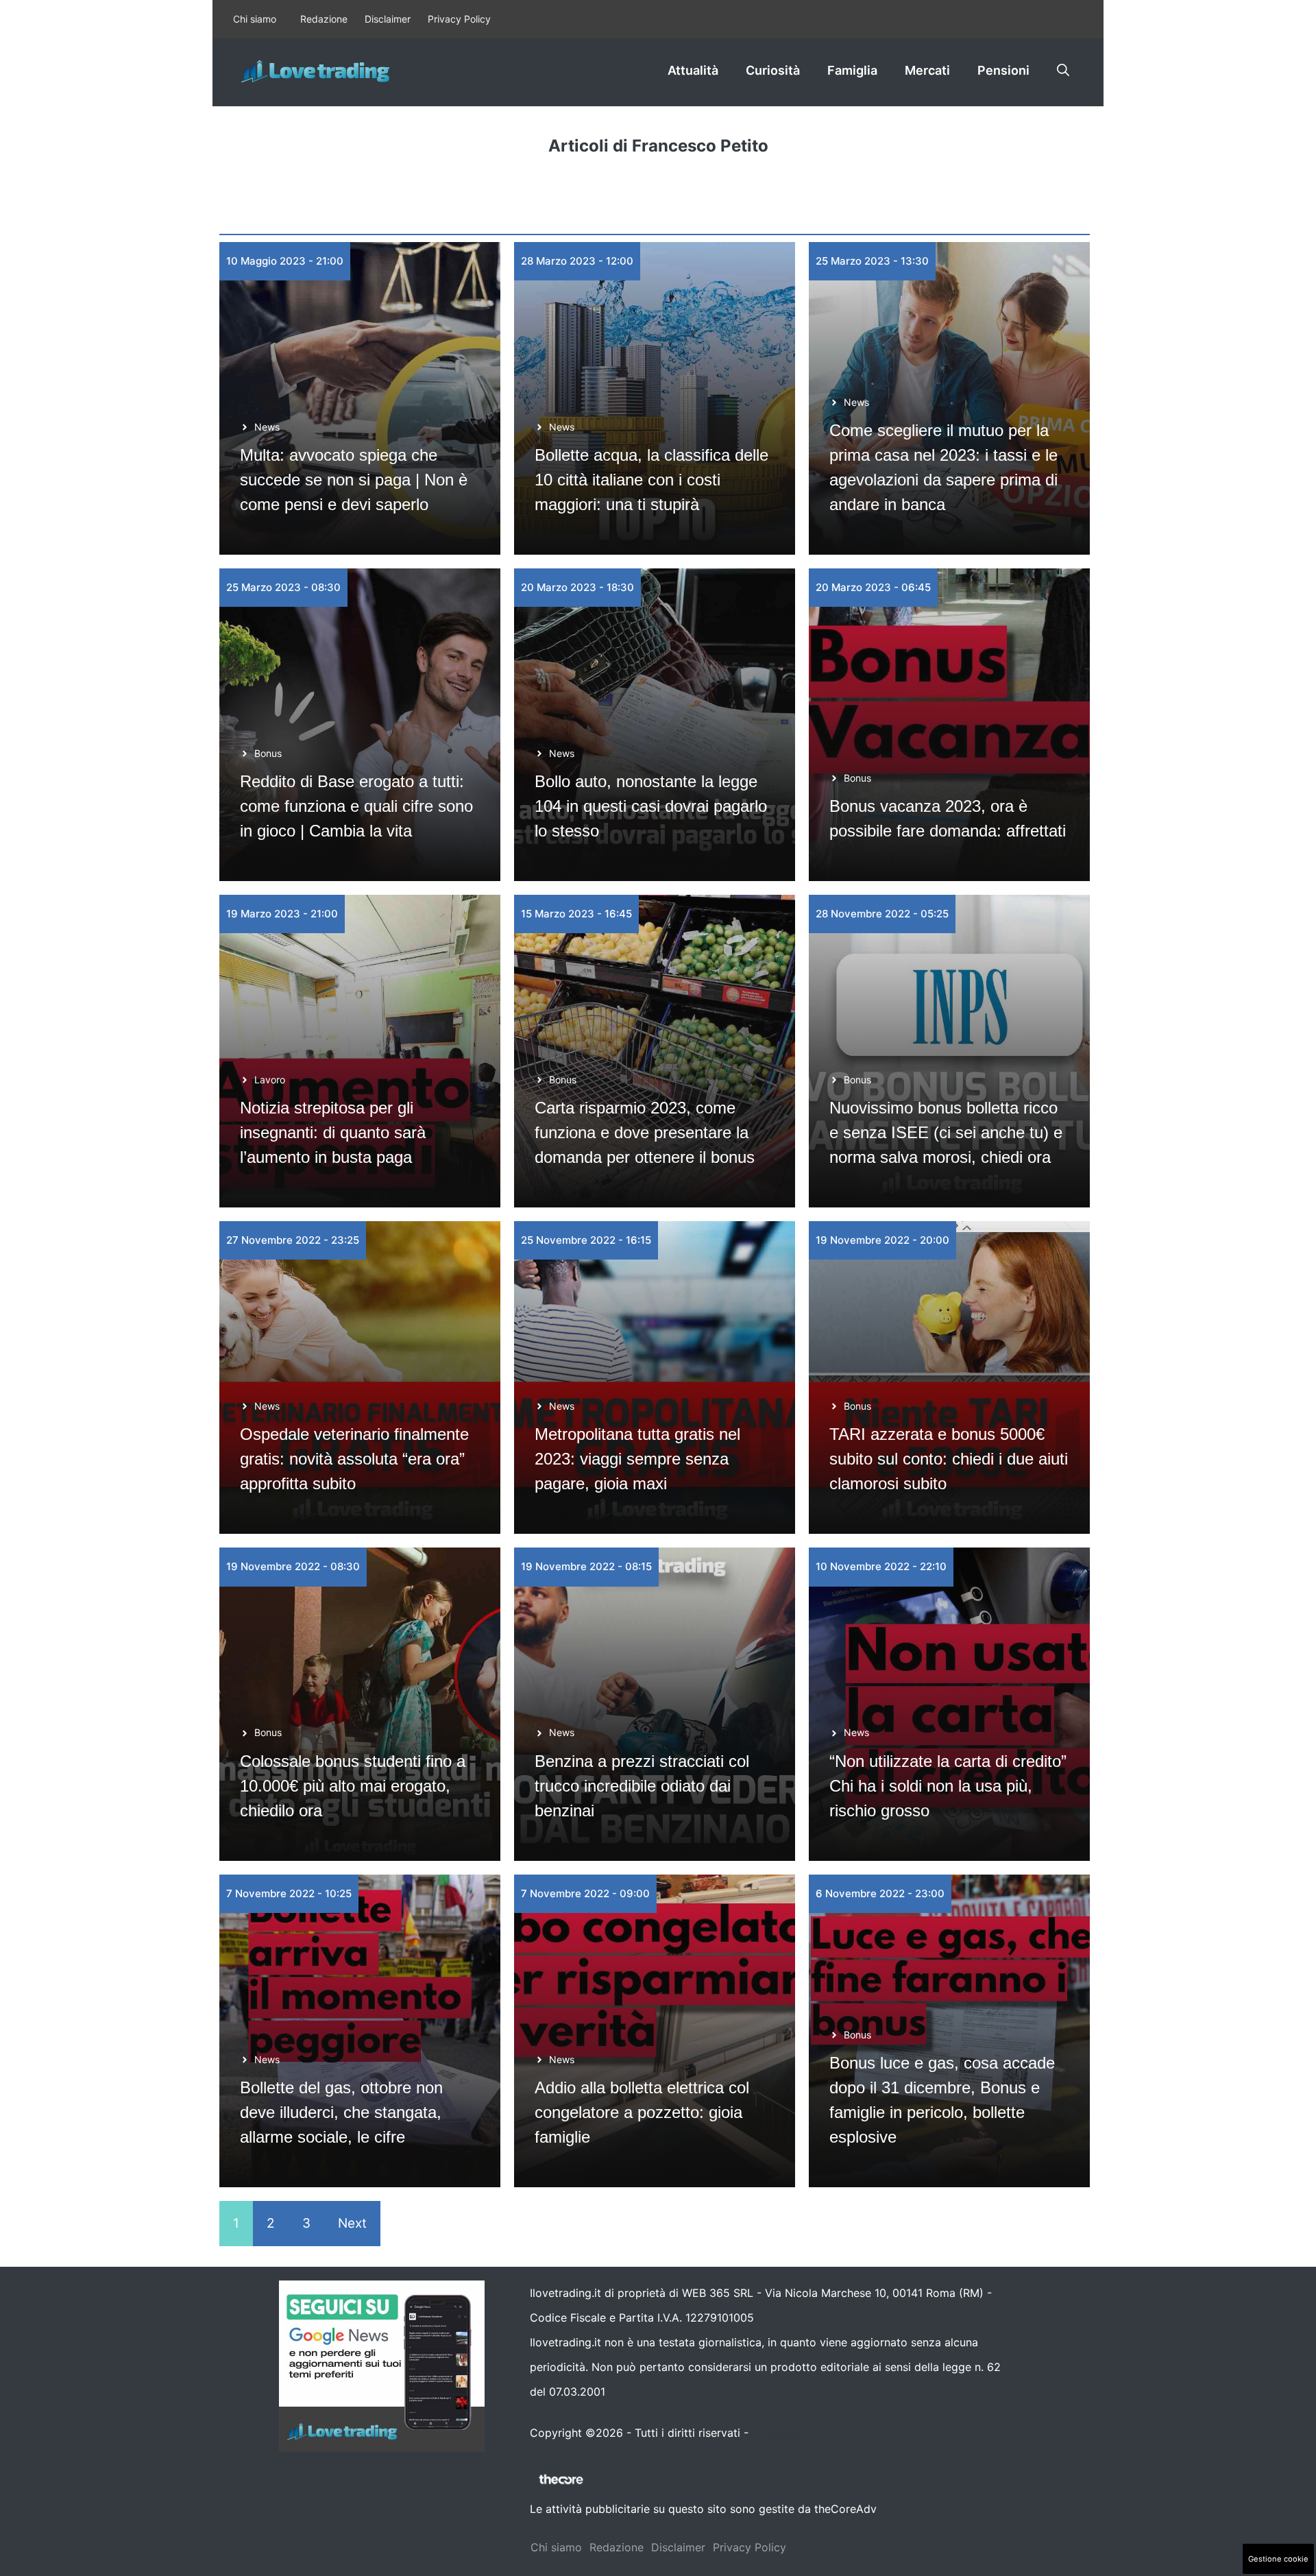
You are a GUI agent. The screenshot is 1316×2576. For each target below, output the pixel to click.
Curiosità (773, 70)
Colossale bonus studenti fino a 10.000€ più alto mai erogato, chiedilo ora (353, 1786)
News (267, 427)
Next (352, 2223)
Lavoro (270, 1080)
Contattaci (779, 2433)
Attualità (693, 70)
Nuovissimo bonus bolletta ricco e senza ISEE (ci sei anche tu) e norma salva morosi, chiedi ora (946, 1132)
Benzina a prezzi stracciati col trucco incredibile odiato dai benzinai (642, 1786)
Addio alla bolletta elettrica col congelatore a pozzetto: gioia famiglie (642, 2112)
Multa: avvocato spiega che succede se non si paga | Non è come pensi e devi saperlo (354, 480)
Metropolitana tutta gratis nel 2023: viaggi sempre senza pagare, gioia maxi (637, 1459)
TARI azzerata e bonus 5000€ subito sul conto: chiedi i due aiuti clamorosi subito (949, 1459)
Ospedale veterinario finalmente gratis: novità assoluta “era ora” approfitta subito (354, 1459)
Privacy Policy (459, 19)
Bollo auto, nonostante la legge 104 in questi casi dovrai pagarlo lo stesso (651, 806)
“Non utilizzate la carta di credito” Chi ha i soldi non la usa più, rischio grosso (948, 1786)
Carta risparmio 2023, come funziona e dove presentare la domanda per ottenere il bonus (645, 1132)
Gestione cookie (1278, 2559)
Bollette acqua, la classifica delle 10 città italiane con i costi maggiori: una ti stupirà (651, 480)
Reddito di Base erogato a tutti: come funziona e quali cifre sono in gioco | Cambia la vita (356, 806)
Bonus (268, 753)
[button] (1063, 71)
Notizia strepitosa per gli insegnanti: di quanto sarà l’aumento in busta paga (333, 1132)
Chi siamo (255, 19)
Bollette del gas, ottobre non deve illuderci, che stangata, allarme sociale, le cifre (341, 2112)
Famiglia (852, 70)
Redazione (324, 19)
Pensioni (1003, 70)
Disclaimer (388, 19)
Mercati (927, 70)
